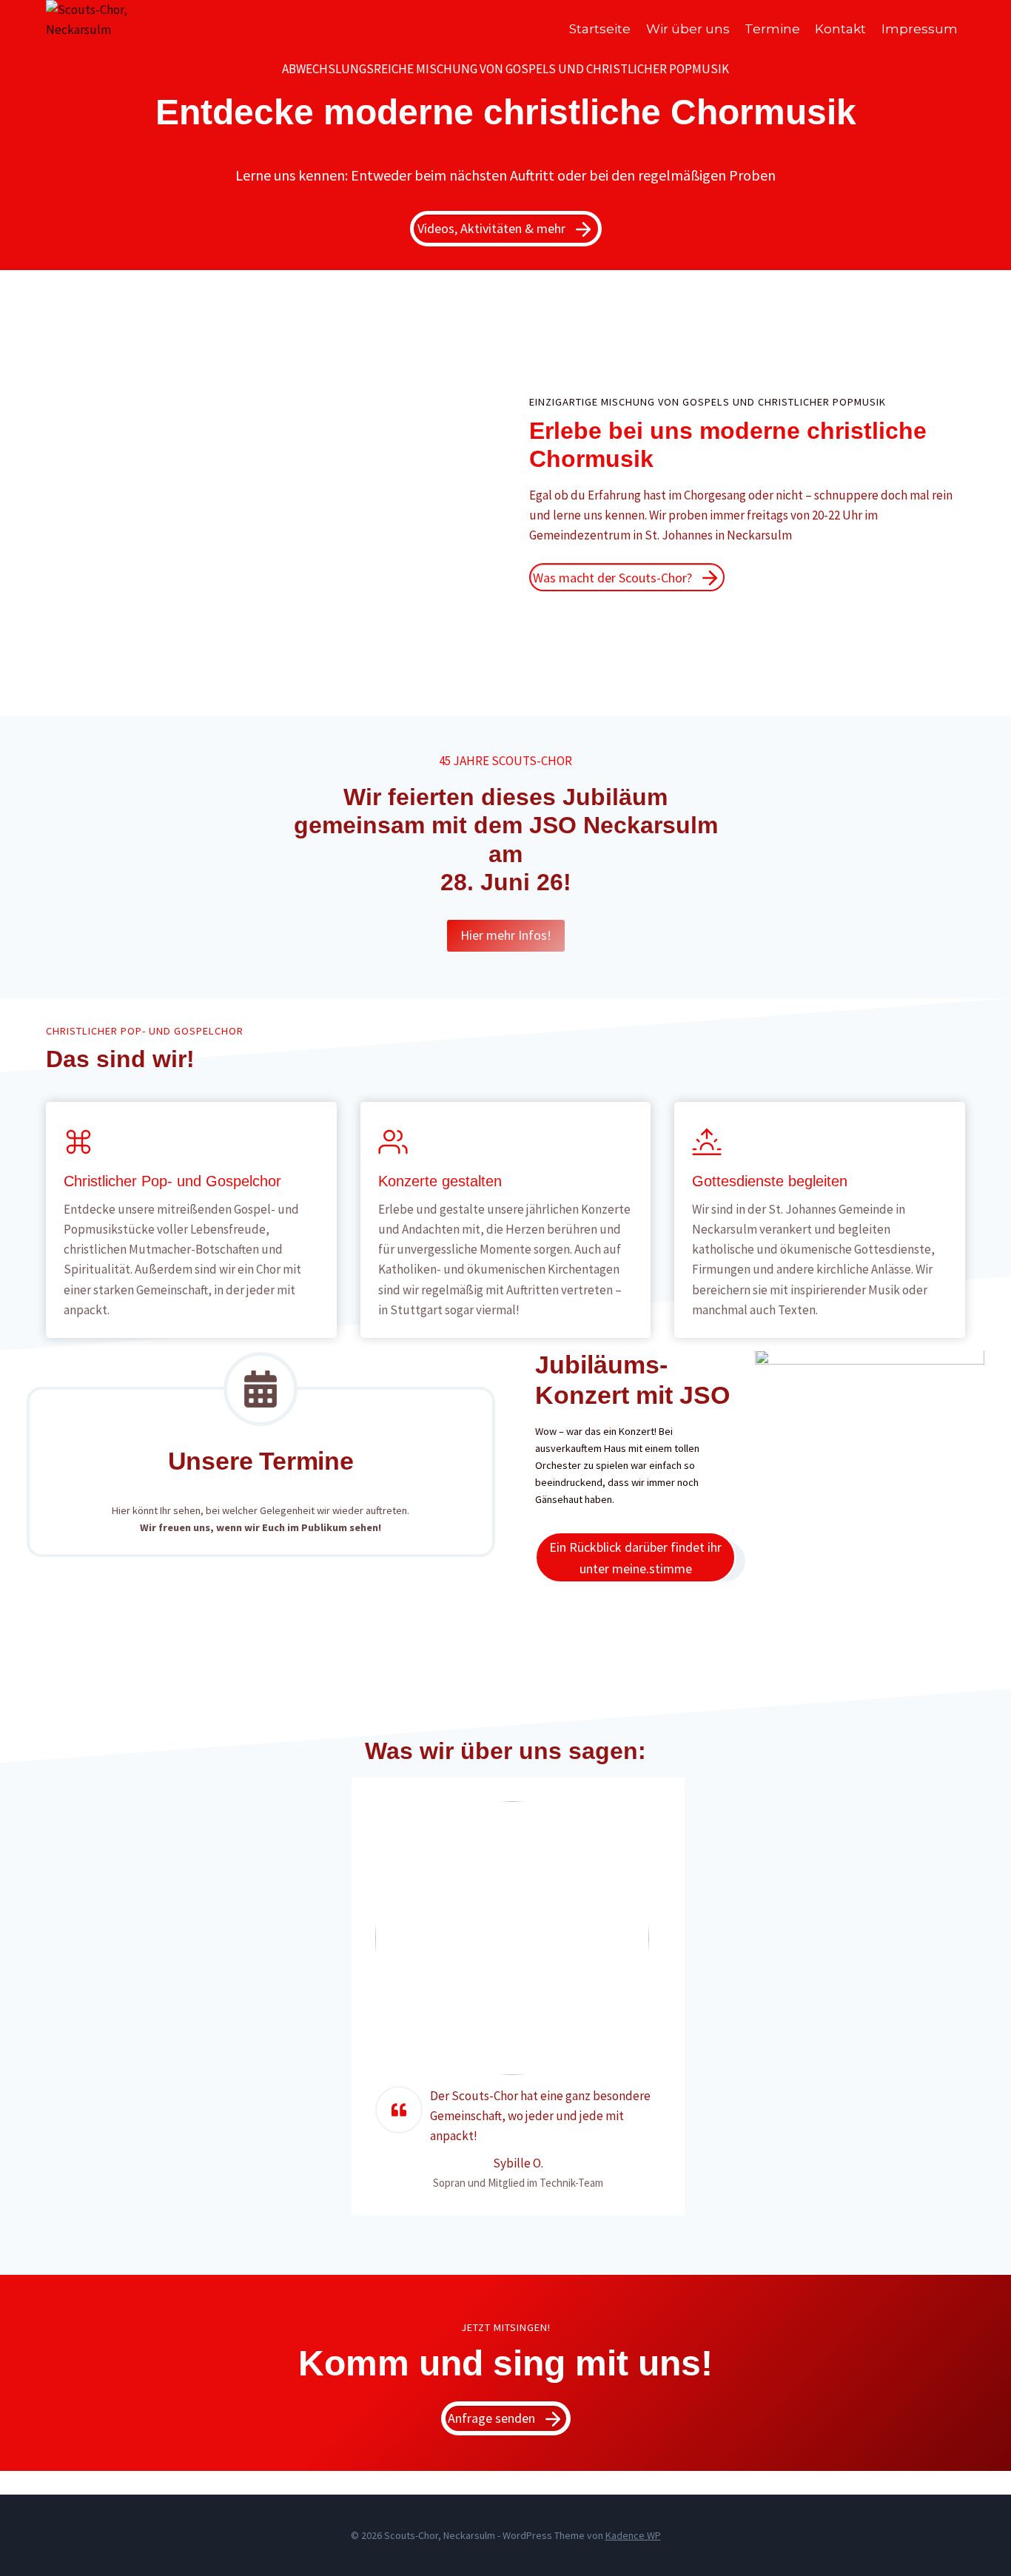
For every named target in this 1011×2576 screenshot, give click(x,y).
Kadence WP (633, 2535)
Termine (772, 29)
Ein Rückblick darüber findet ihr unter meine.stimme (635, 1558)
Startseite (600, 29)
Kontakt (840, 29)
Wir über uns (688, 29)
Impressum (920, 29)
